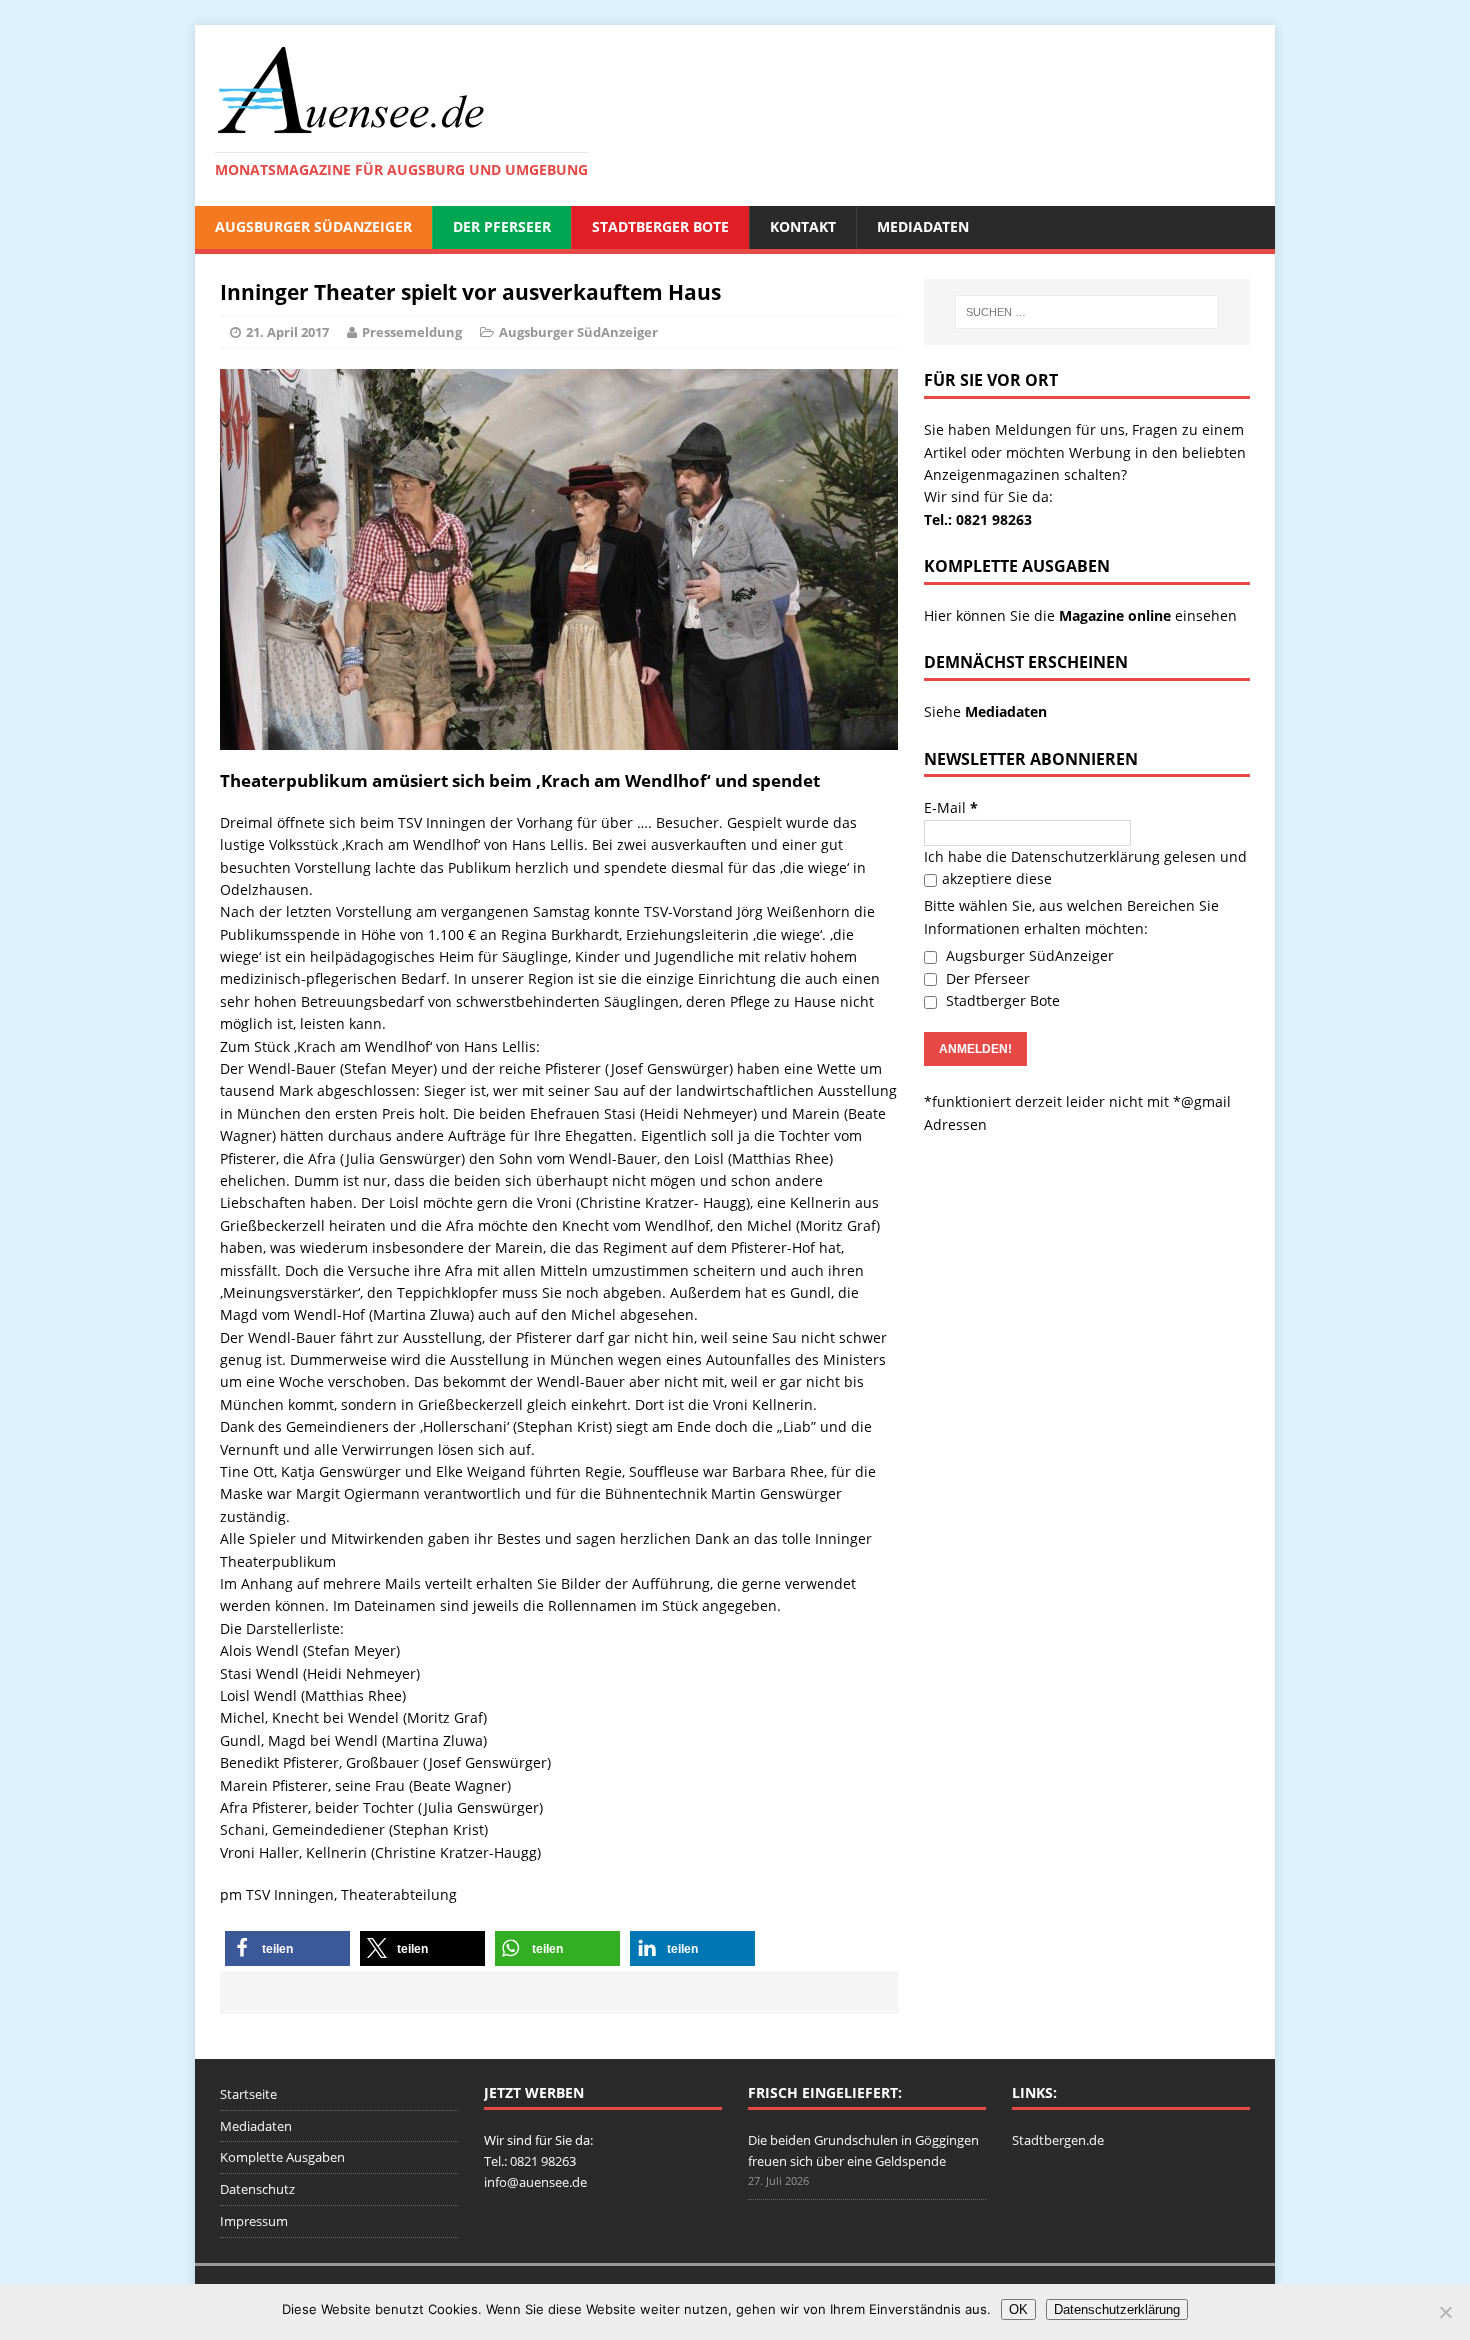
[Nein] (1445, 2312)
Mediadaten (923, 226)
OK (1018, 2309)
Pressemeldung (412, 332)
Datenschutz (257, 2189)
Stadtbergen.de (1058, 2140)
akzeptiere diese (997, 878)
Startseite (248, 2094)
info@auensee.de (535, 2182)
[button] (287, 1948)
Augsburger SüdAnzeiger (313, 226)
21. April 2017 (287, 332)
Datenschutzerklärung (1085, 856)
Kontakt (803, 226)
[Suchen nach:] (1087, 312)
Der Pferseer (502, 226)
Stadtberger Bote (660, 226)
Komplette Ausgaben (282, 2157)
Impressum (254, 2221)
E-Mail (951, 807)
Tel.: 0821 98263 (978, 519)
